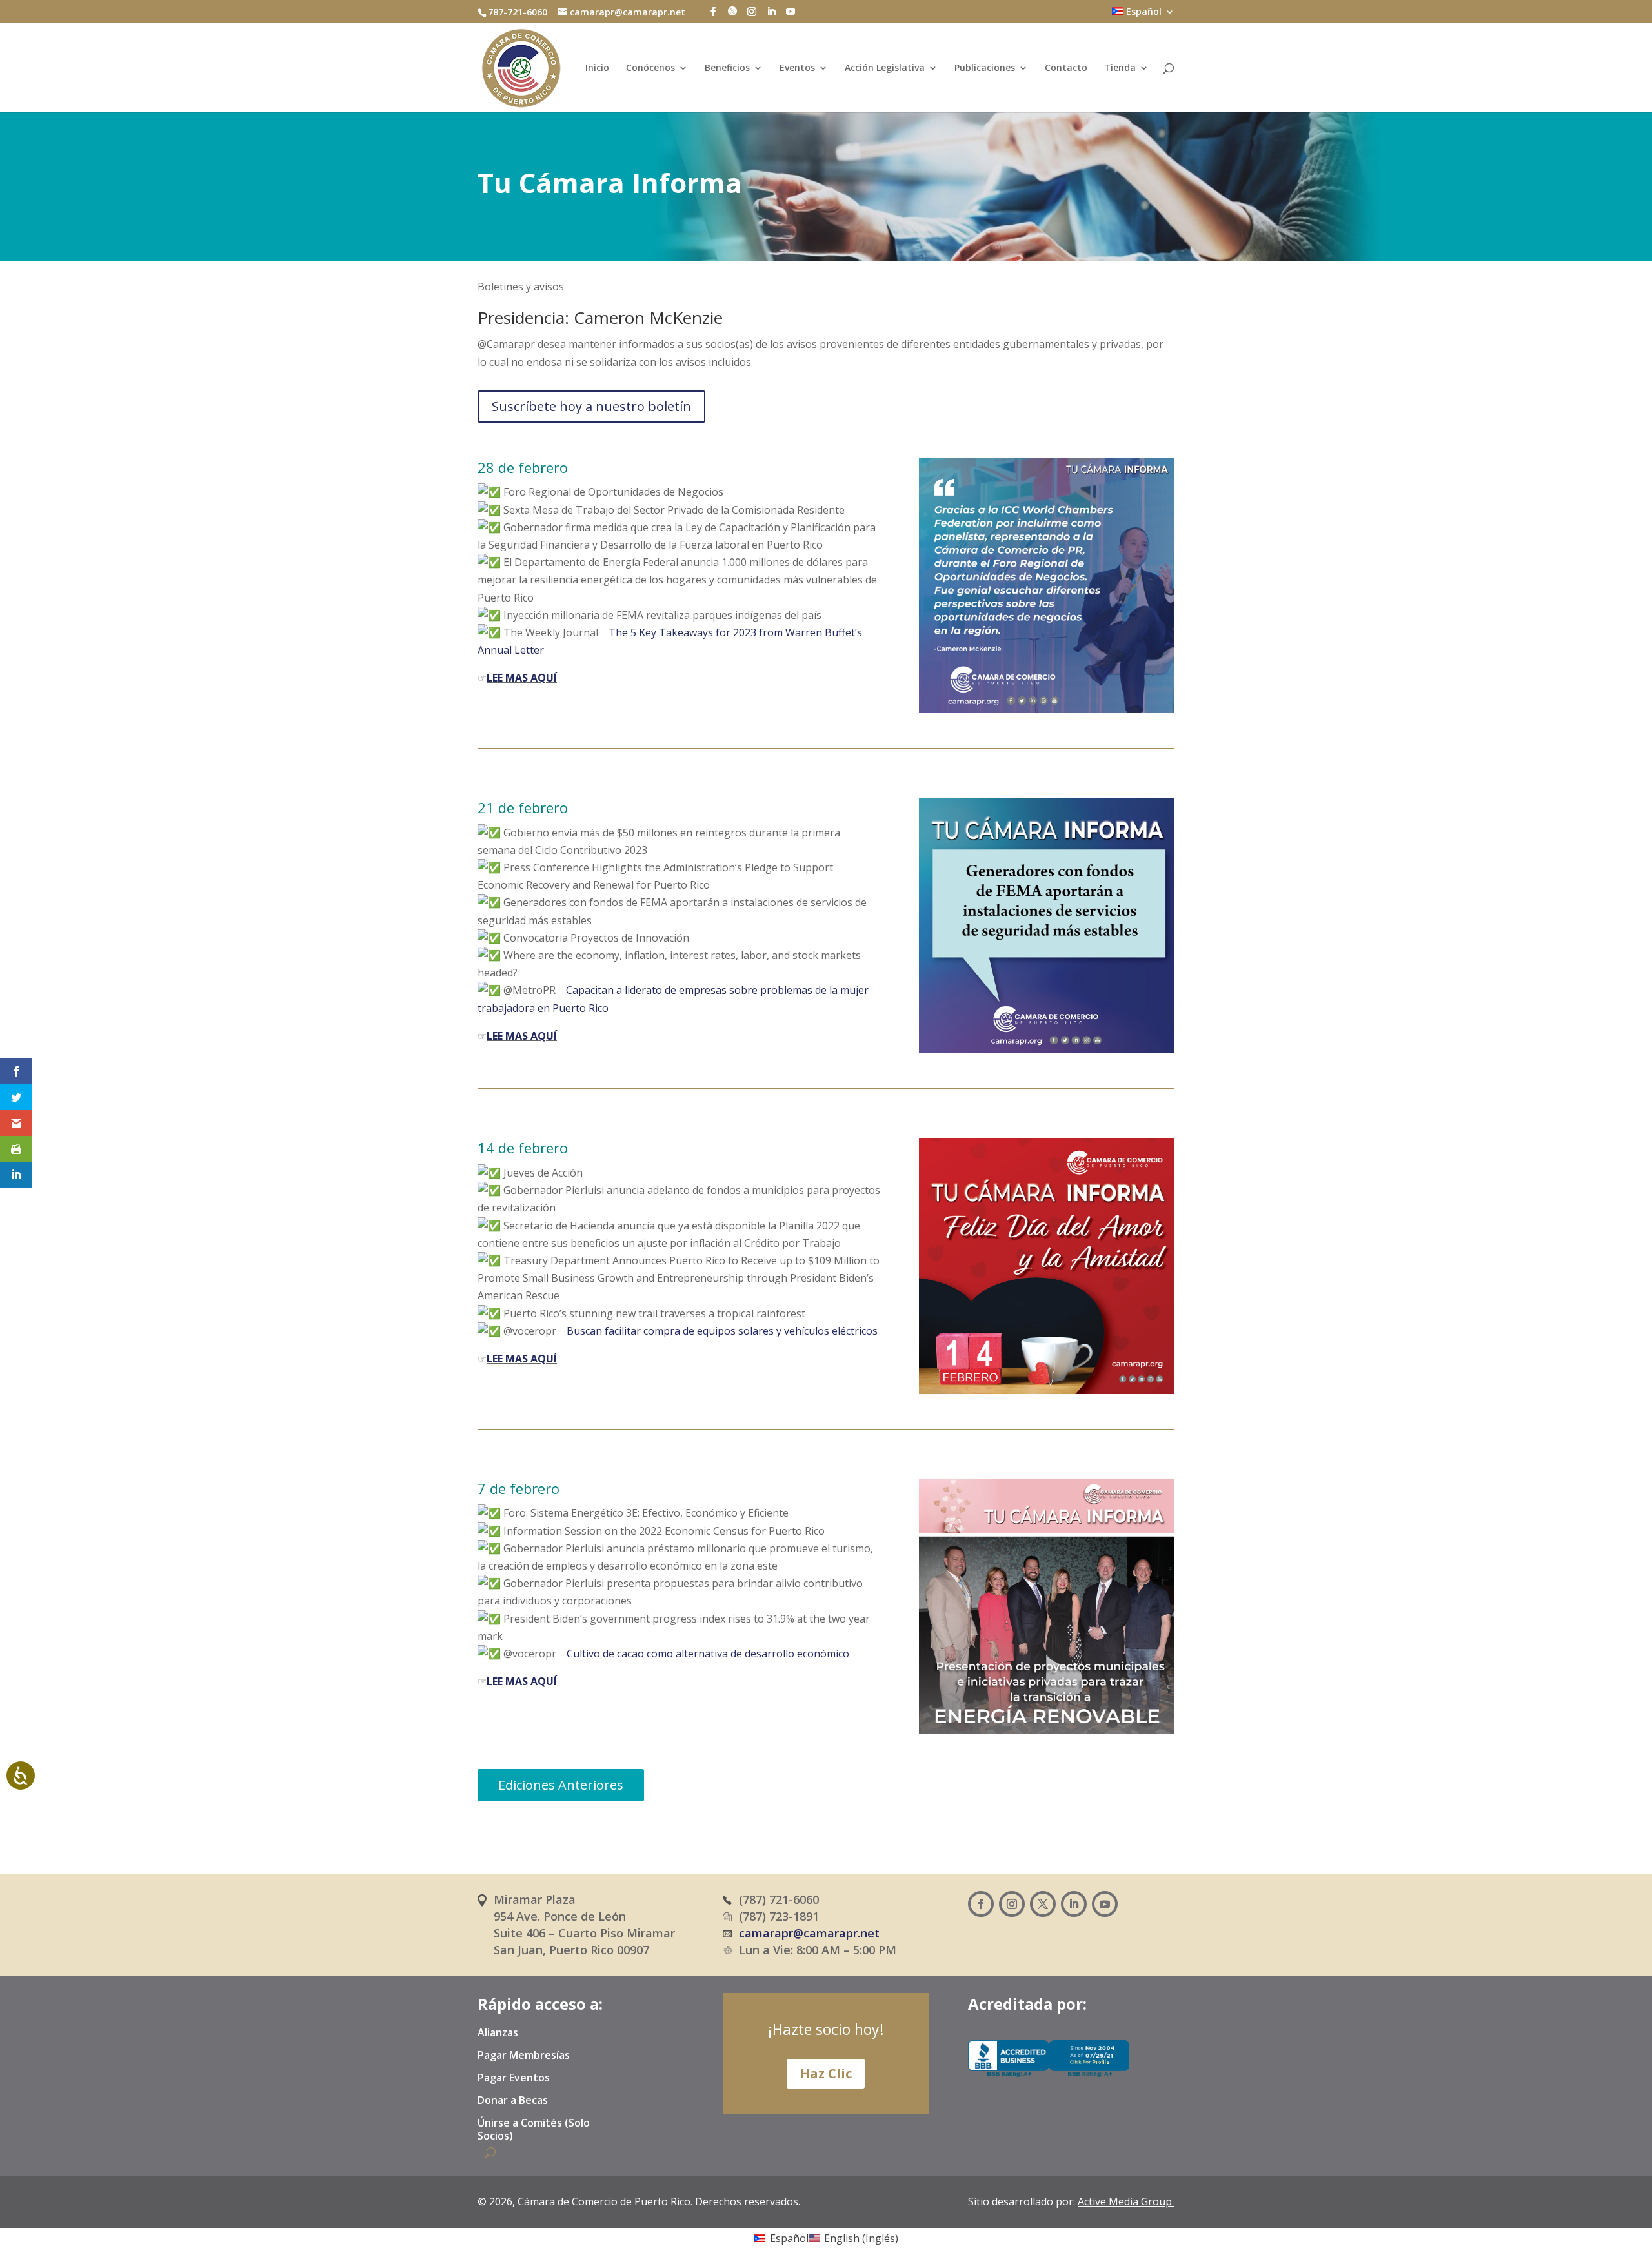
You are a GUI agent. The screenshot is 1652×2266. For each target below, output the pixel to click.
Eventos (797, 68)
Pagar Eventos (514, 2078)
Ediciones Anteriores (561, 1785)
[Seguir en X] (1043, 1904)
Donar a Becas (513, 2101)
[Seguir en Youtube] (1105, 1904)
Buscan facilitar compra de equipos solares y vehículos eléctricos (722, 1331)
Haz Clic (826, 2073)
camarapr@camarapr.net (809, 1933)
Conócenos (650, 68)
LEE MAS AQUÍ (522, 678)
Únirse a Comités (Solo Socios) (534, 2129)
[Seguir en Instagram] (1012, 1904)
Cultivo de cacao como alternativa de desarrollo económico (708, 1654)
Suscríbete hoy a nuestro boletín (591, 406)
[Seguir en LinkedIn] (1074, 1904)
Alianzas (498, 2033)
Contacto (1066, 68)
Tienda (1120, 68)
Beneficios (727, 68)
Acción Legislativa (885, 68)
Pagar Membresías (524, 2056)
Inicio (597, 68)
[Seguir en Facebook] (981, 1904)
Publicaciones (985, 68)
